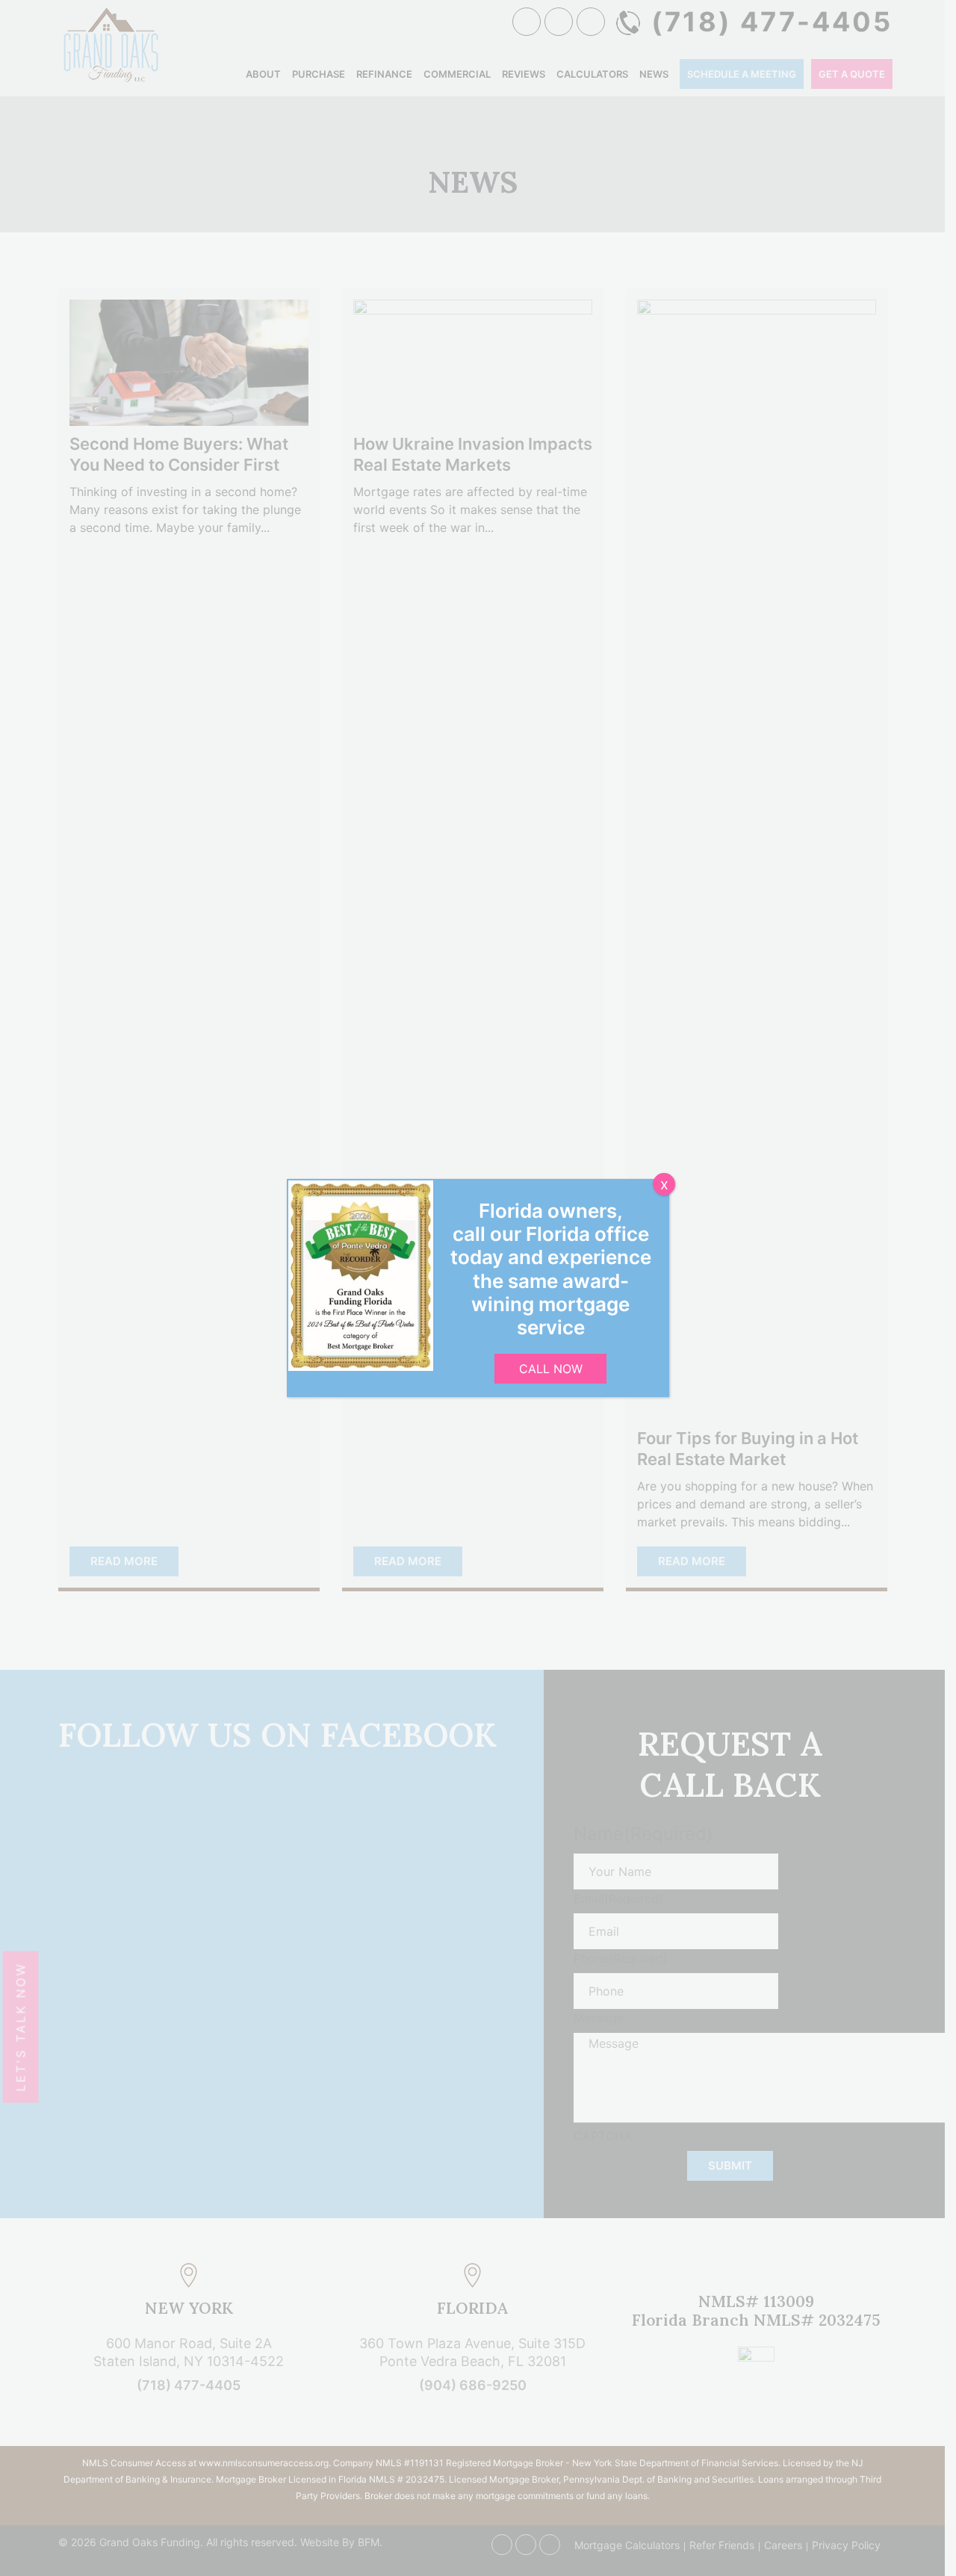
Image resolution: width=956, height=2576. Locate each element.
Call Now (551, 1369)
